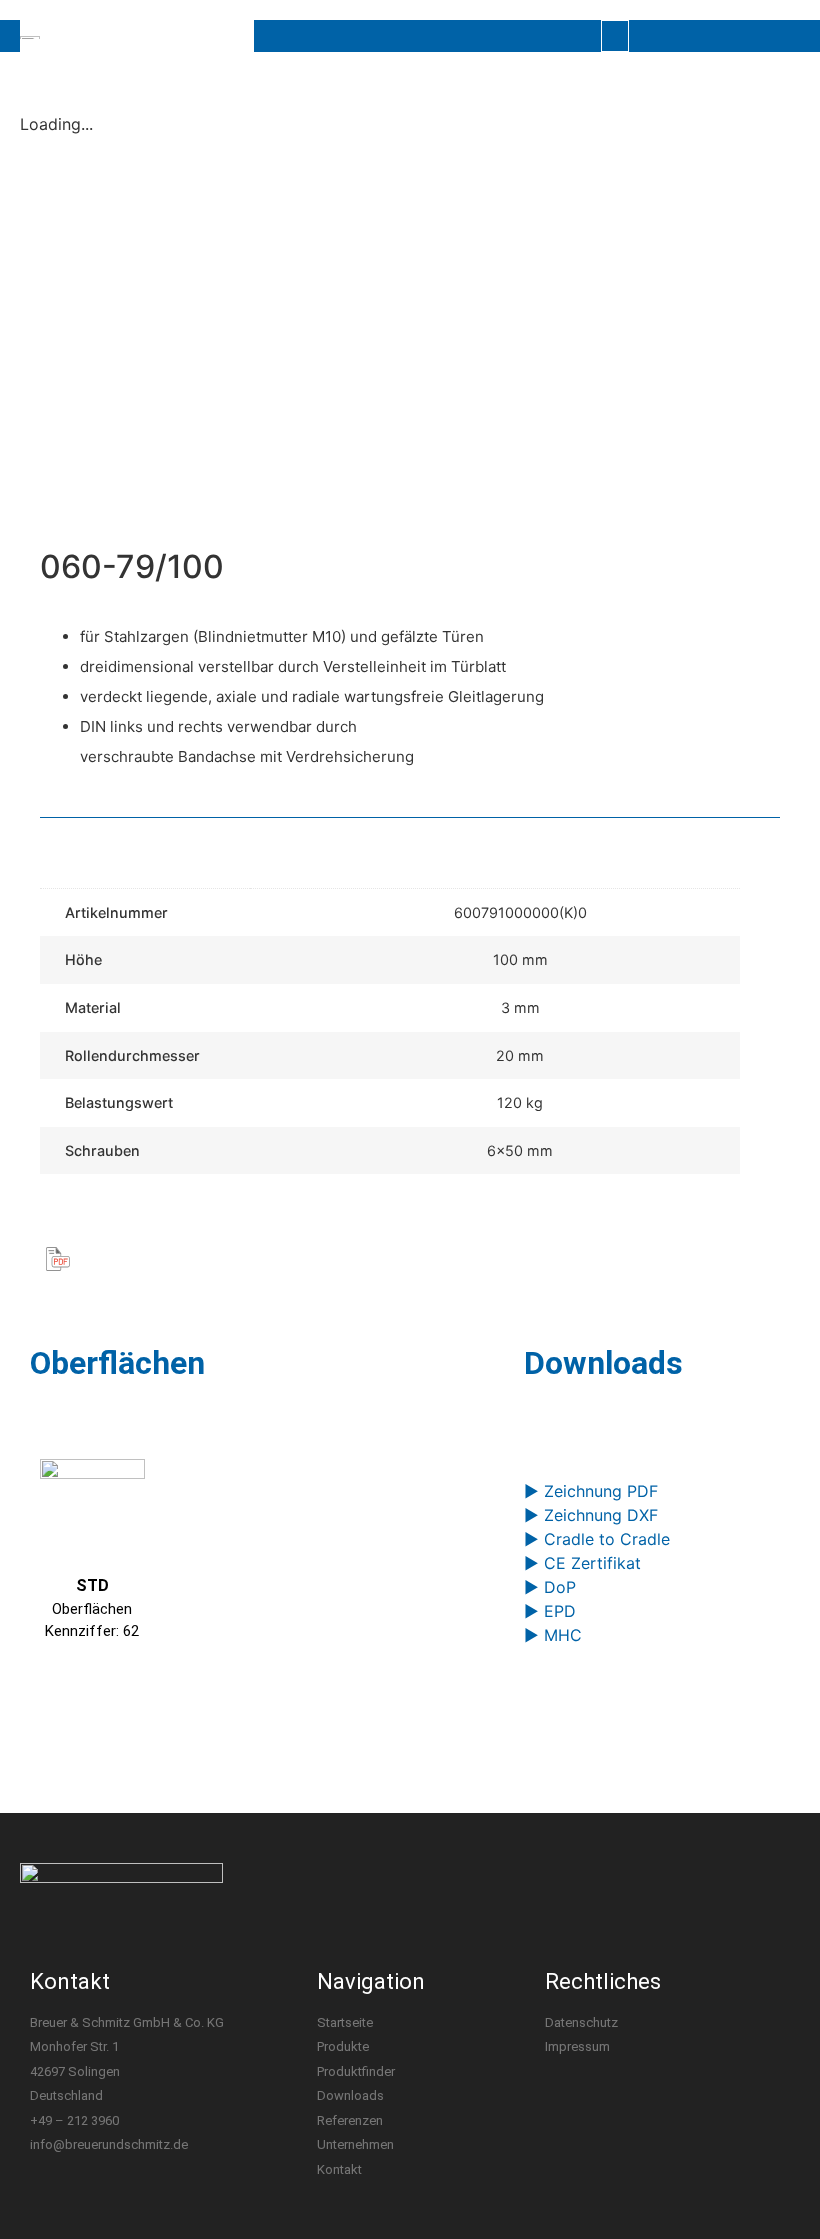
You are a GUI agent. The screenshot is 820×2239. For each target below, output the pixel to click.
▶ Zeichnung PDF (591, 1491)
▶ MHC (553, 1635)
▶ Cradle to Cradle (597, 1539)
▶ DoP (550, 1587)
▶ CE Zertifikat (582, 1563)
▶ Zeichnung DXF (591, 1515)
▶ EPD (550, 1611)
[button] (615, 36)
